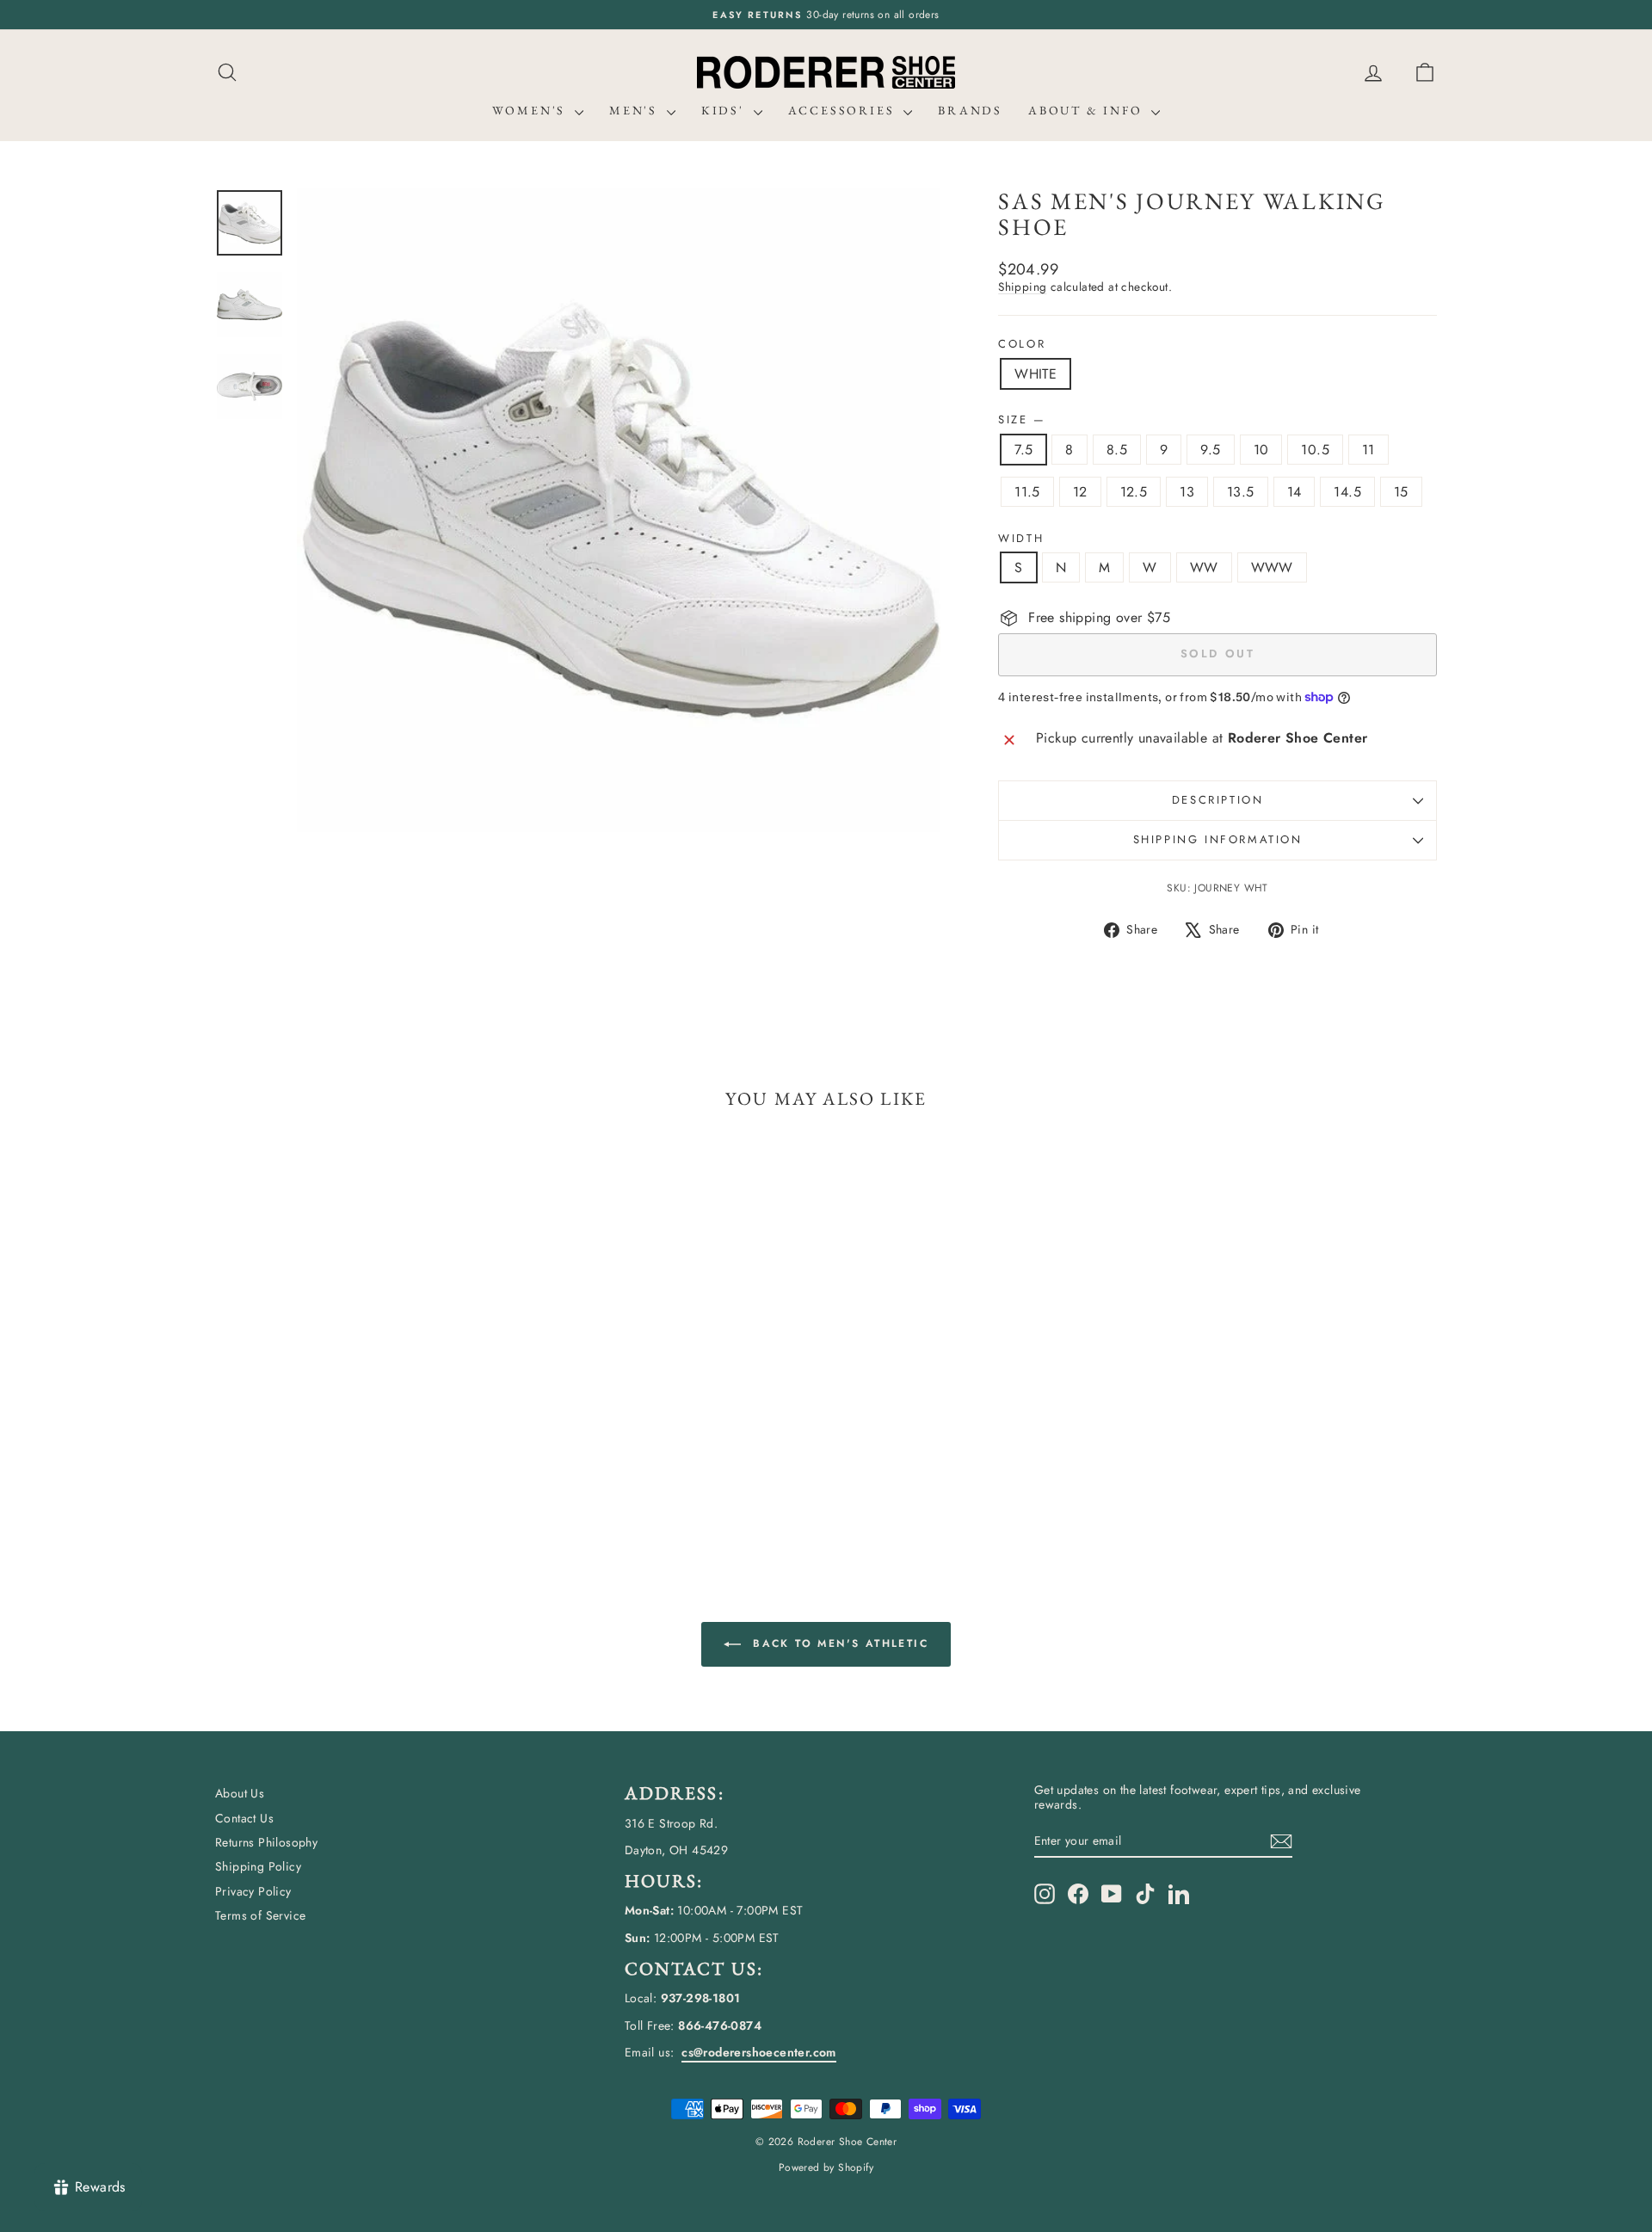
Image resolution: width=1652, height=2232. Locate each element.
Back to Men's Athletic (838, 1643)
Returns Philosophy (266, 1842)
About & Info (1088, 110)
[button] (1425, 73)
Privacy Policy (253, 1891)
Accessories (844, 110)
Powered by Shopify (826, 2167)
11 (1368, 450)
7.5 (1023, 450)
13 (1187, 492)
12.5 (1134, 492)
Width (1021, 539)
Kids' (725, 110)
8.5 (1117, 450)
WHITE (1036, 374)
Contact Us (244, 1818)
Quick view (361, 1424)
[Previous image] (326, 510)
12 (1080, 492)
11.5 (1027, 492)
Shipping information (1218, 839)
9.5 (1210, 450)
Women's (531, 110)
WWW (1272, 567)
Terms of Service (260, 1915)
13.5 (1241, 492)
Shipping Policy (258, 1866)
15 (1401, 492)
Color (1022, 344)
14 (1294, 492)
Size (1021, 420)
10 (1261, 450)
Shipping (1022, 287)
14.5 (1347, 492)
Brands (970, 110)
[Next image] (911, 510)
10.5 (1315, 450)
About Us (240, 1793)
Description (1218, 800)
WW (1204, 567)
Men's (636, 110)
